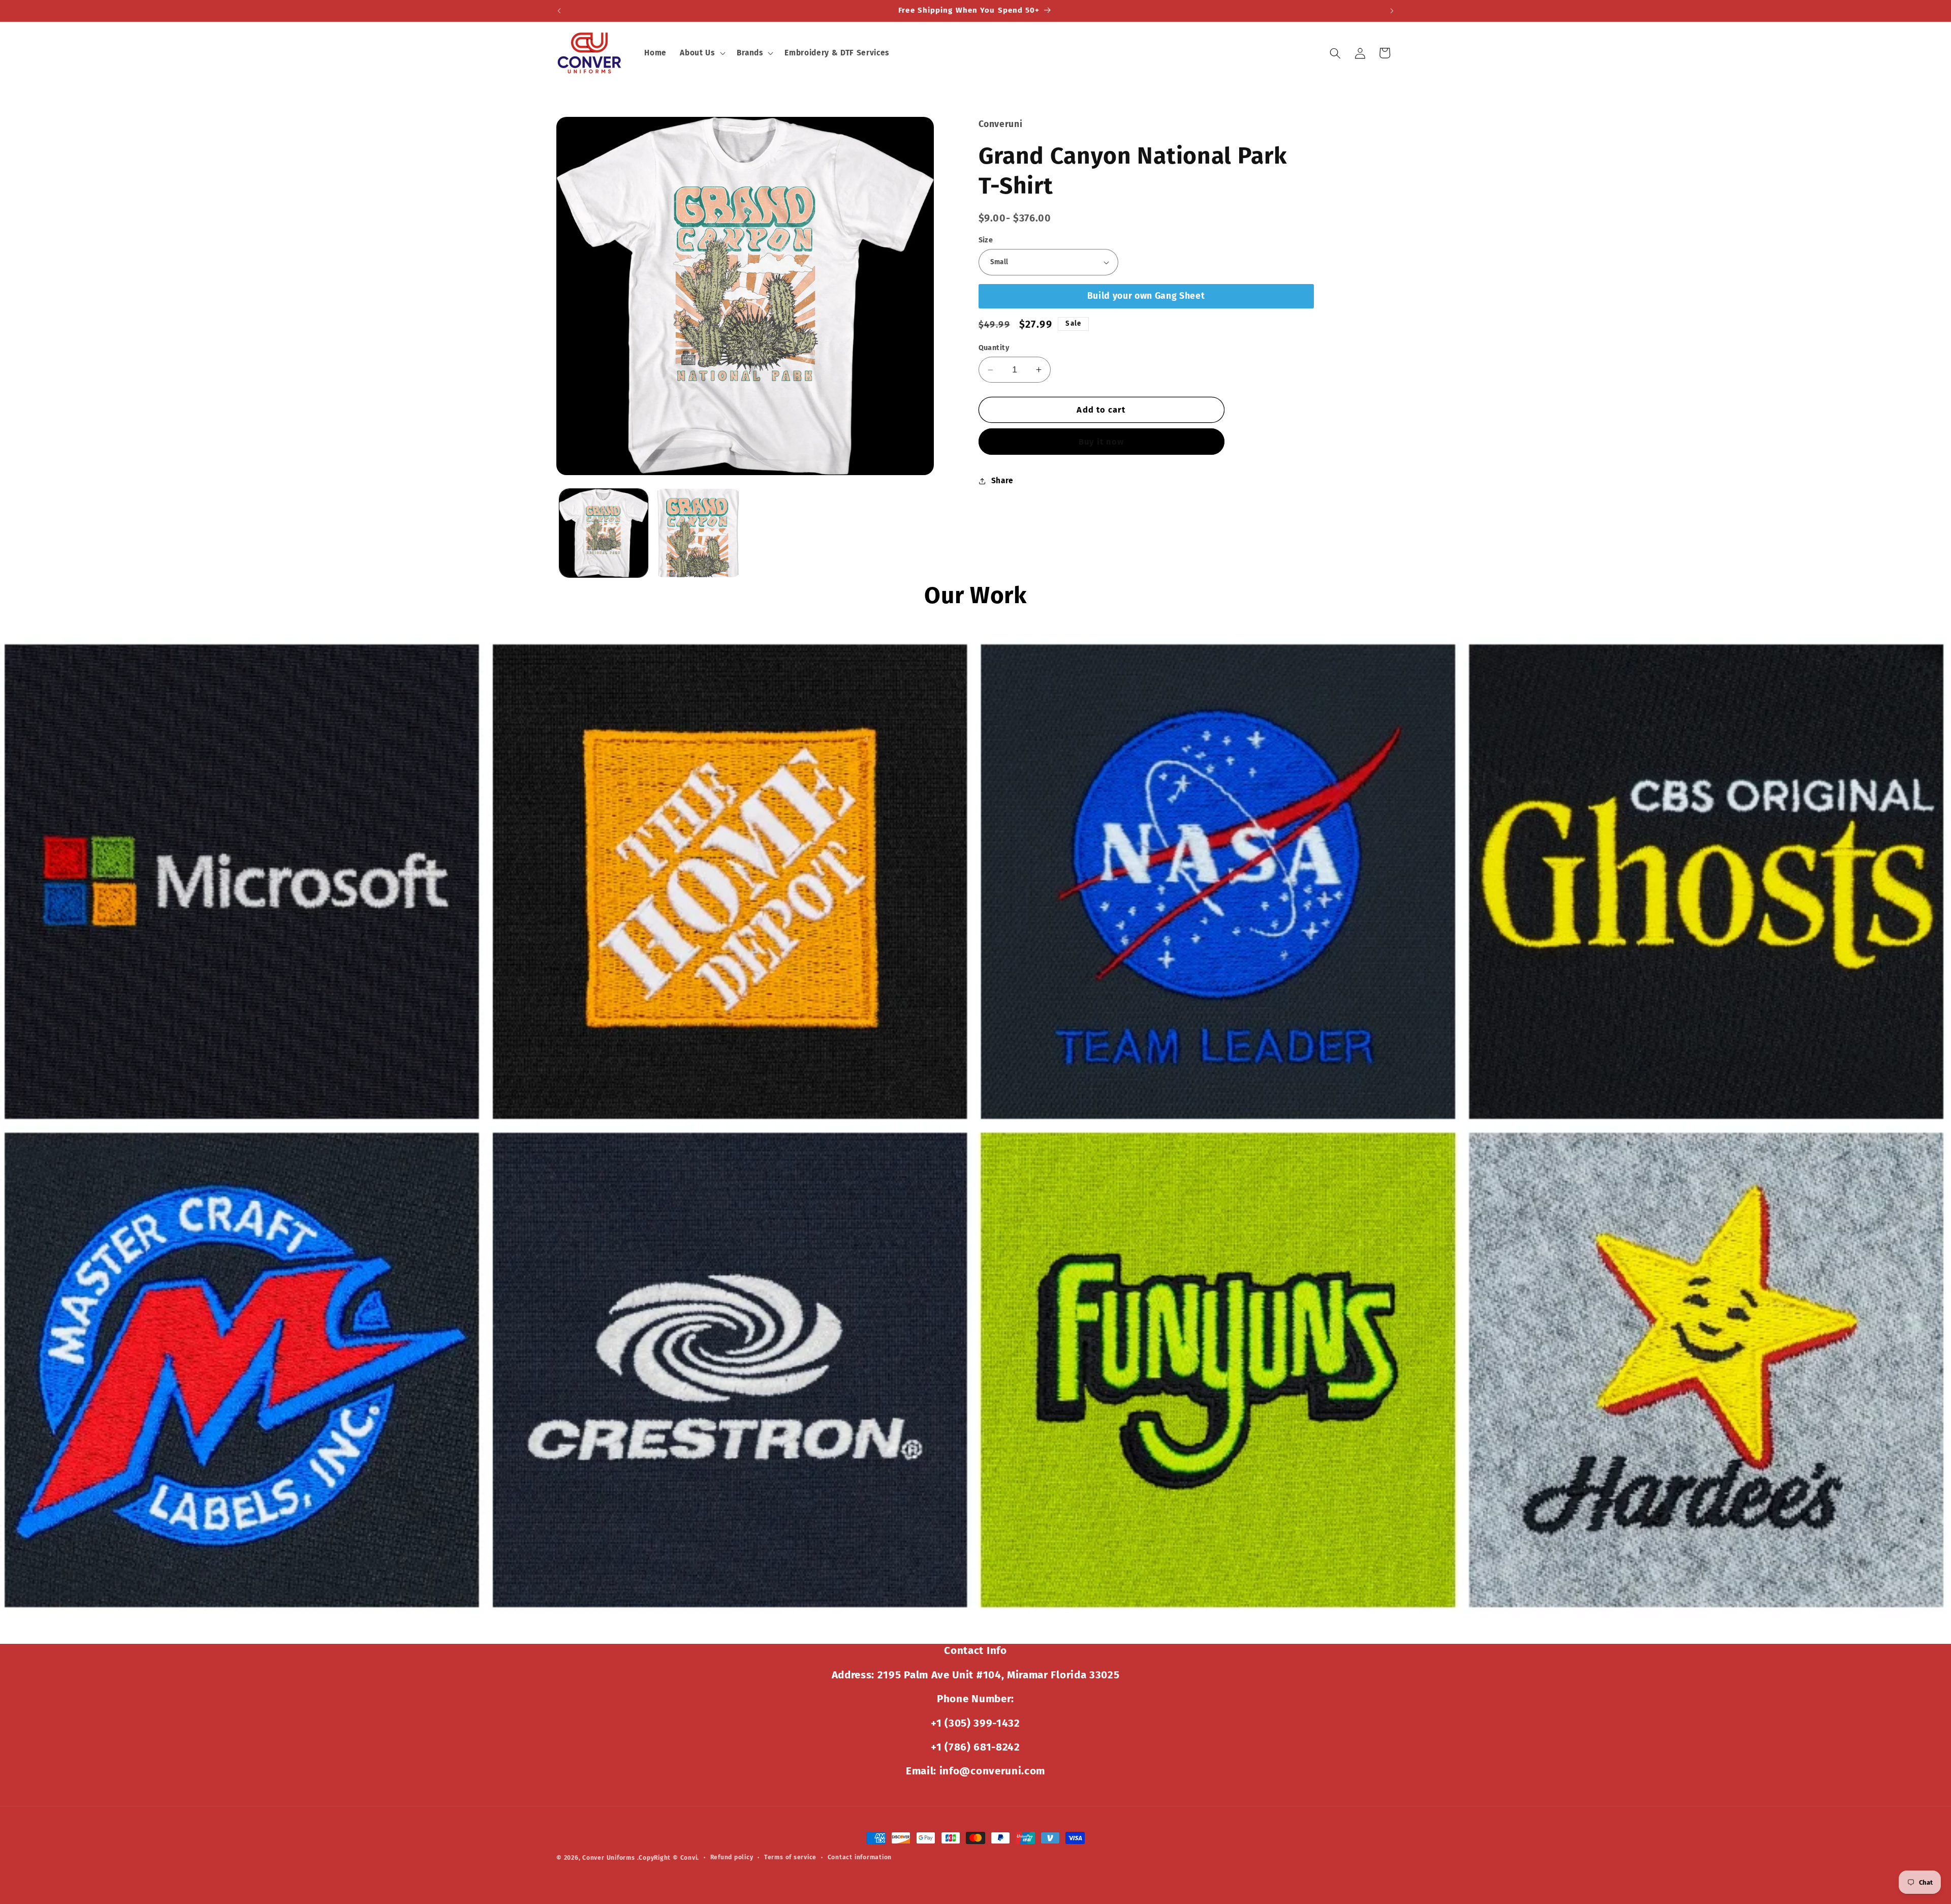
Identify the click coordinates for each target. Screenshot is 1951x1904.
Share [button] (1002, 481)
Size (986, 240)
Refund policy (732, 1857)
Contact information (860, 1857)
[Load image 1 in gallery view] (604, 533)
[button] (701, 53)
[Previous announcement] (559, 11)
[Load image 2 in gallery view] (698, 533)
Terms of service (790, 1857)
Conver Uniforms (609, 1858)
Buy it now (1102, 442)
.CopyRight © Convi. (668, 1858)
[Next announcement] (1392, 11)
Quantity (994, 348)
